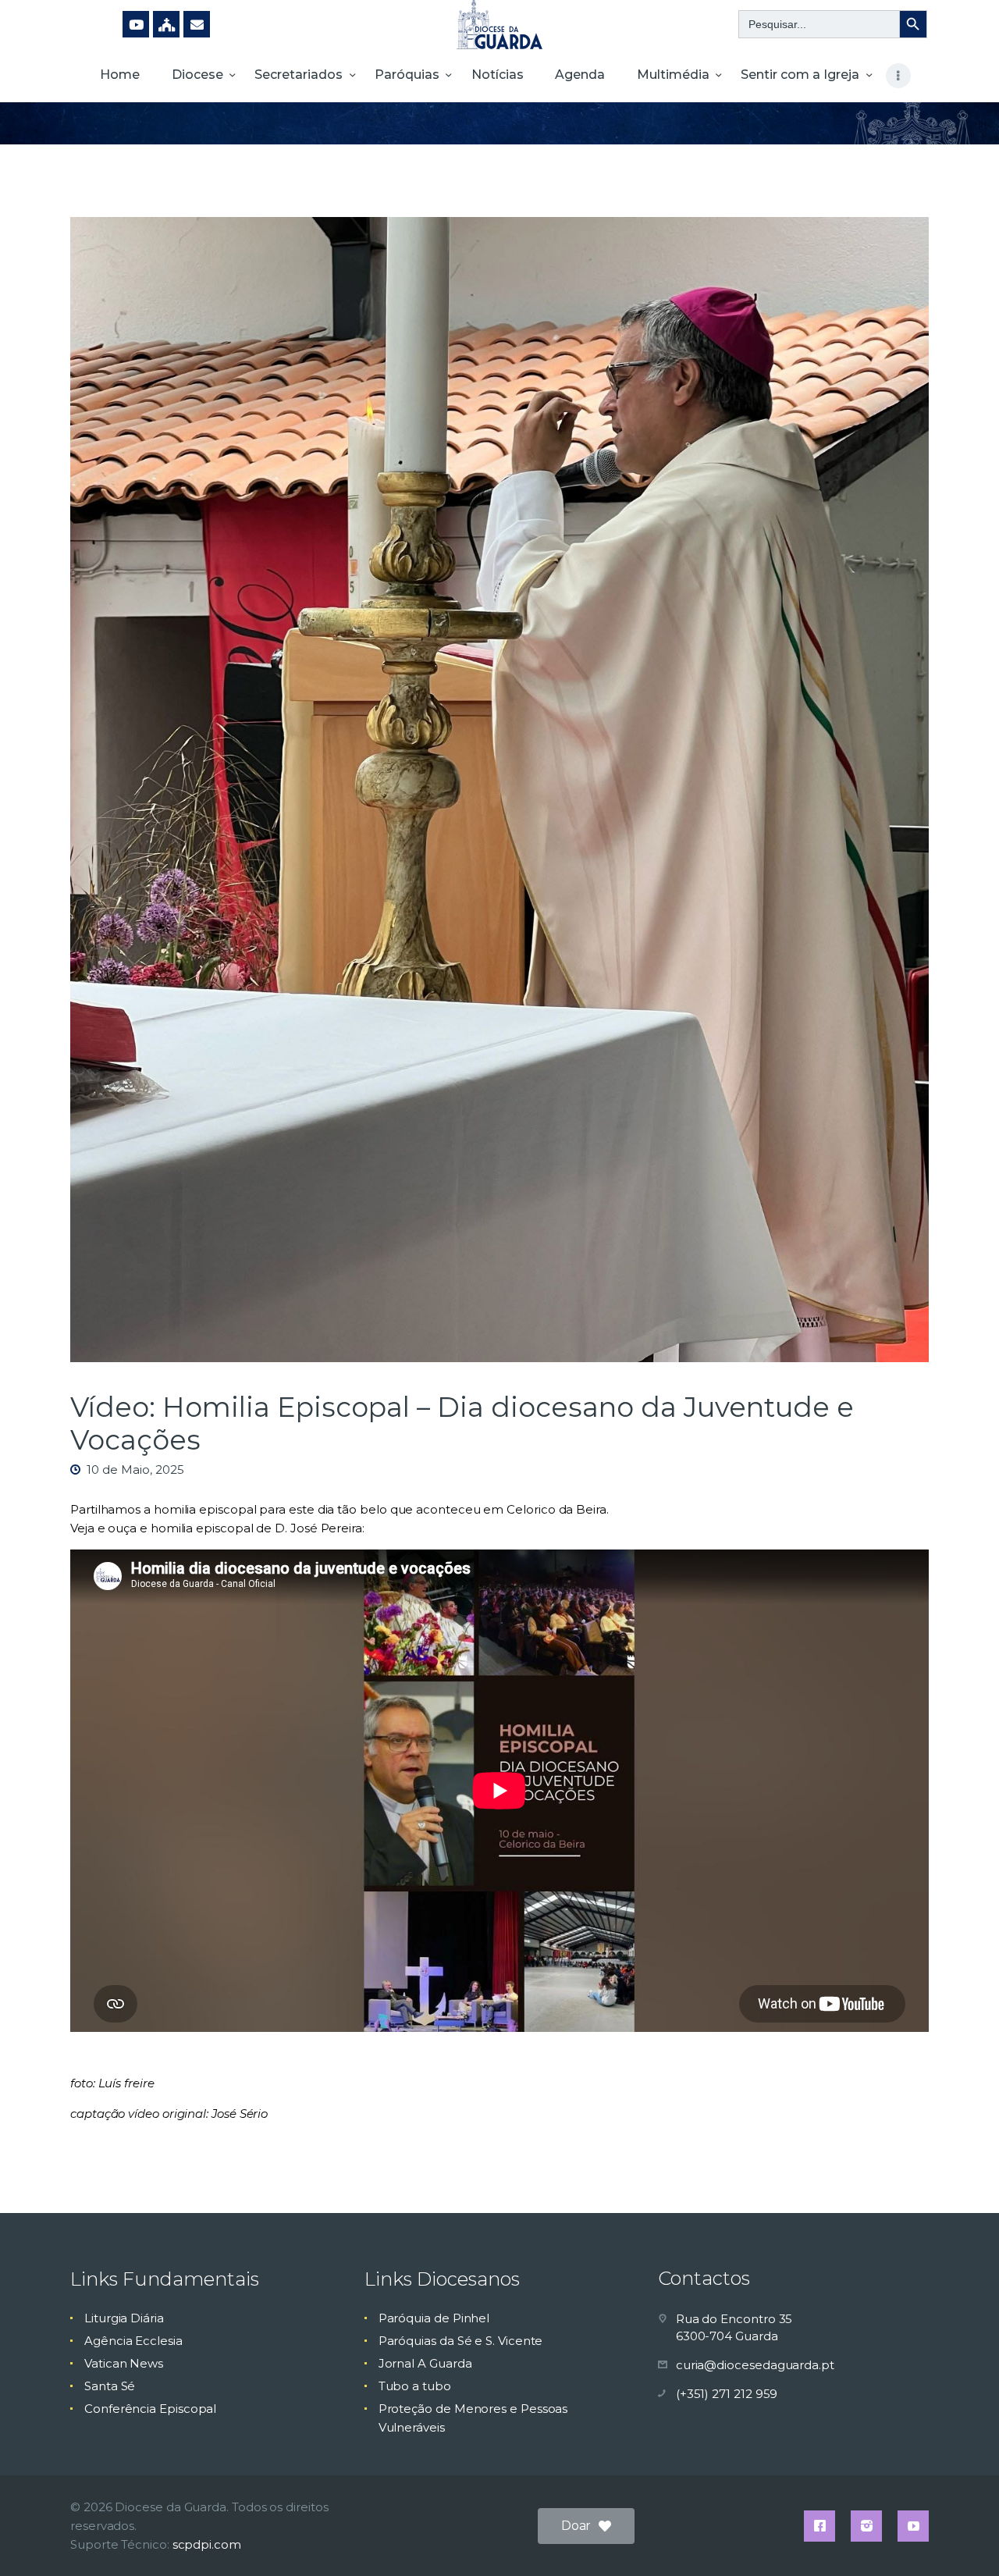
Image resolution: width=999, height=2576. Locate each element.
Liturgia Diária (124, 2318)
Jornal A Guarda (425, 2363)
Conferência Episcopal (150, 2409)
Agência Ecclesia (133, 2341)
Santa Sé (110, 2386)
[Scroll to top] (960, 2539)
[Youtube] (136, 24)
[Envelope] (197, 24)
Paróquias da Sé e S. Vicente (461, 2341)
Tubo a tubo (415, 2386)
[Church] (166, 24)
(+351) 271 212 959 (727, 2394)
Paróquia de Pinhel (434, 2318)
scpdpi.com (207, 2544)
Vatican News (124, 2363)
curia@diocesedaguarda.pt (755, 2365)
